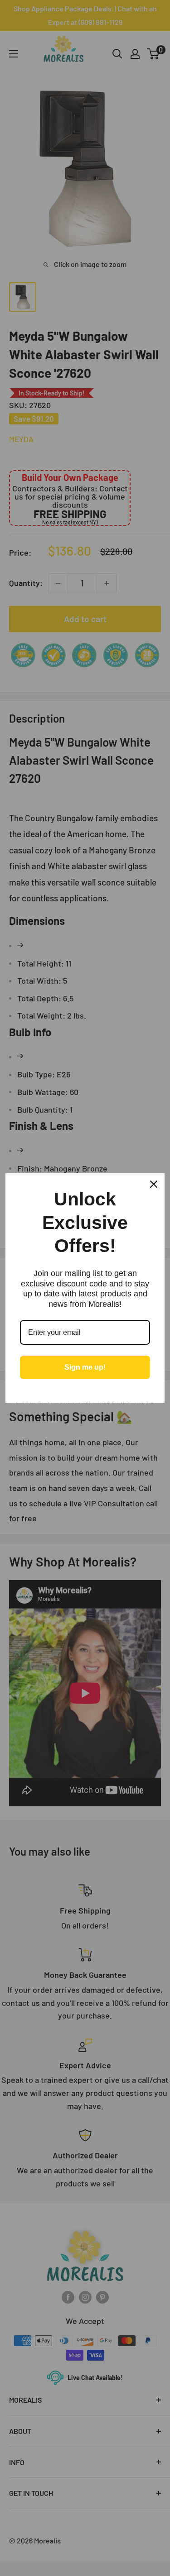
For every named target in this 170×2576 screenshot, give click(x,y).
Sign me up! (85, 1367)
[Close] (154, 1184)
